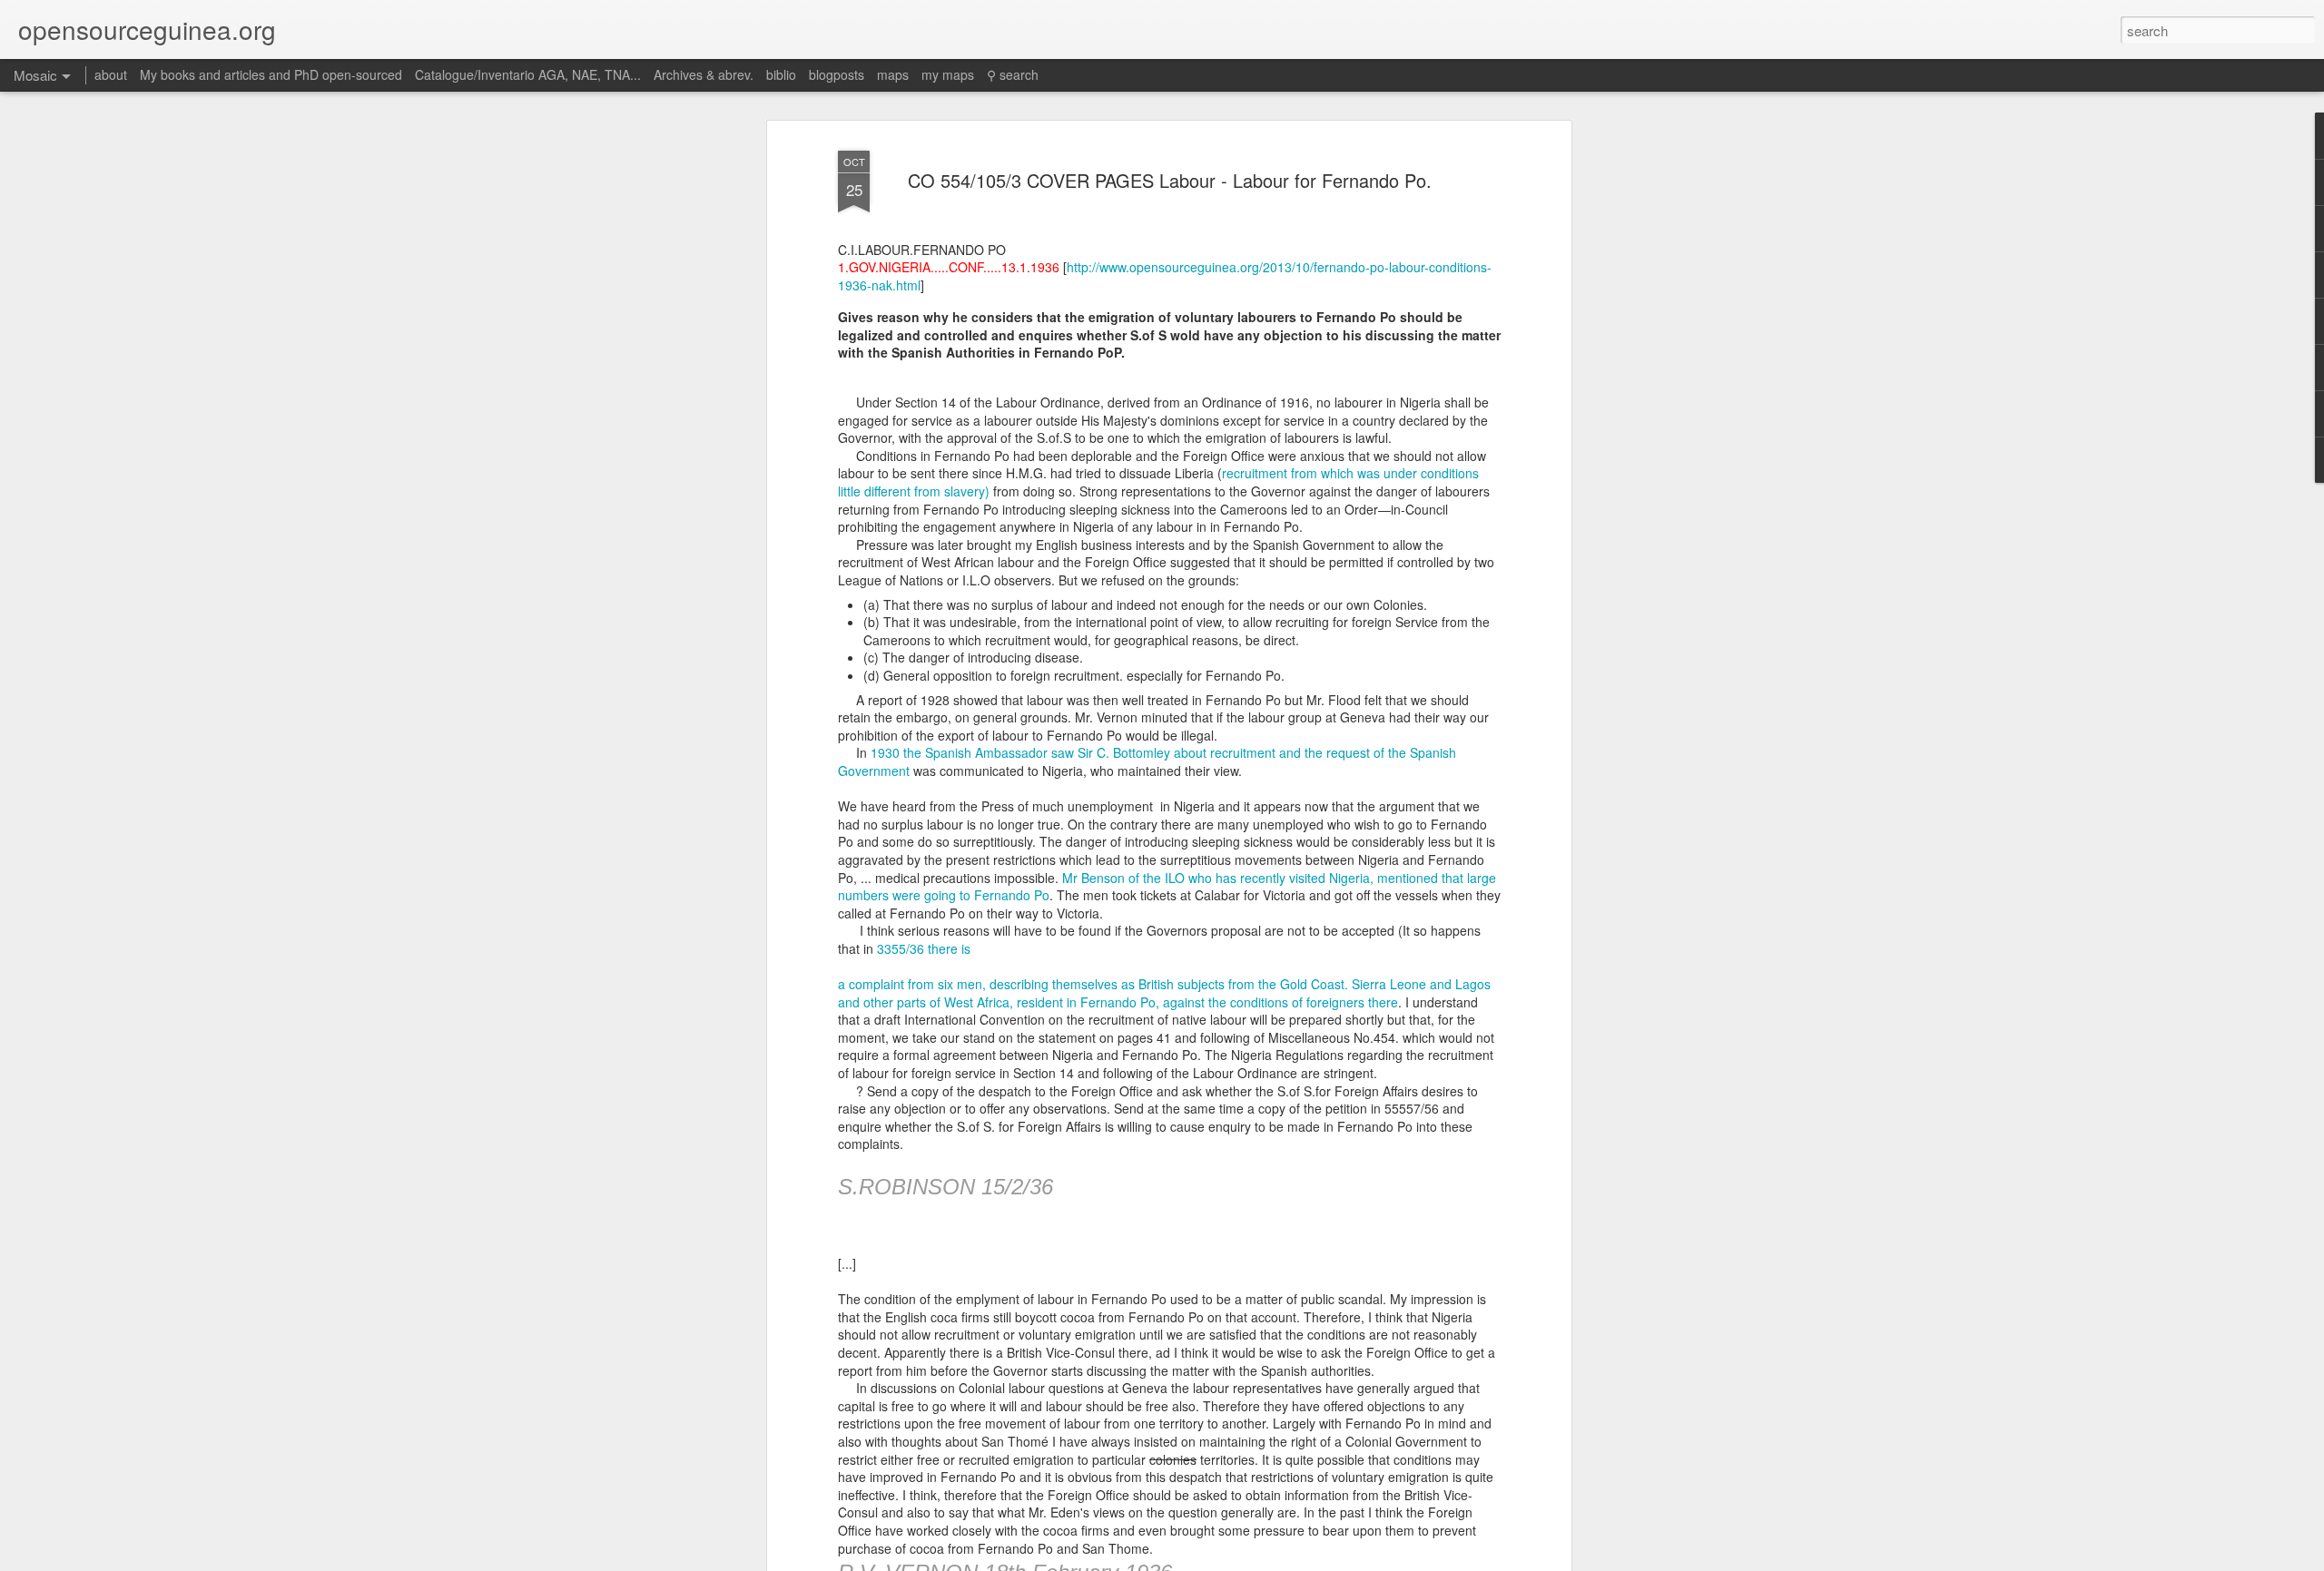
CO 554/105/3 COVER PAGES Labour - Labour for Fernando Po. (1170, 180)
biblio (781, 74)
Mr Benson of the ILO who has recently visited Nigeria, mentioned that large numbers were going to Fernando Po (1167, 887)
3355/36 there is (924, 948)
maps (893, 74)
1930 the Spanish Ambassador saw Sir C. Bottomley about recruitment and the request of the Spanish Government (1147, 761)
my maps (948, 74)
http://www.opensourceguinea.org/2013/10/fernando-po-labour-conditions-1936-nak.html (1165, 276)
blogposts (837, 74)
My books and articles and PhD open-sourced (271, 74)
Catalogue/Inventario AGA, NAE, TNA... (528, 74)
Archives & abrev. (704, 74)
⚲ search (1013, 74)
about (111, 74)
